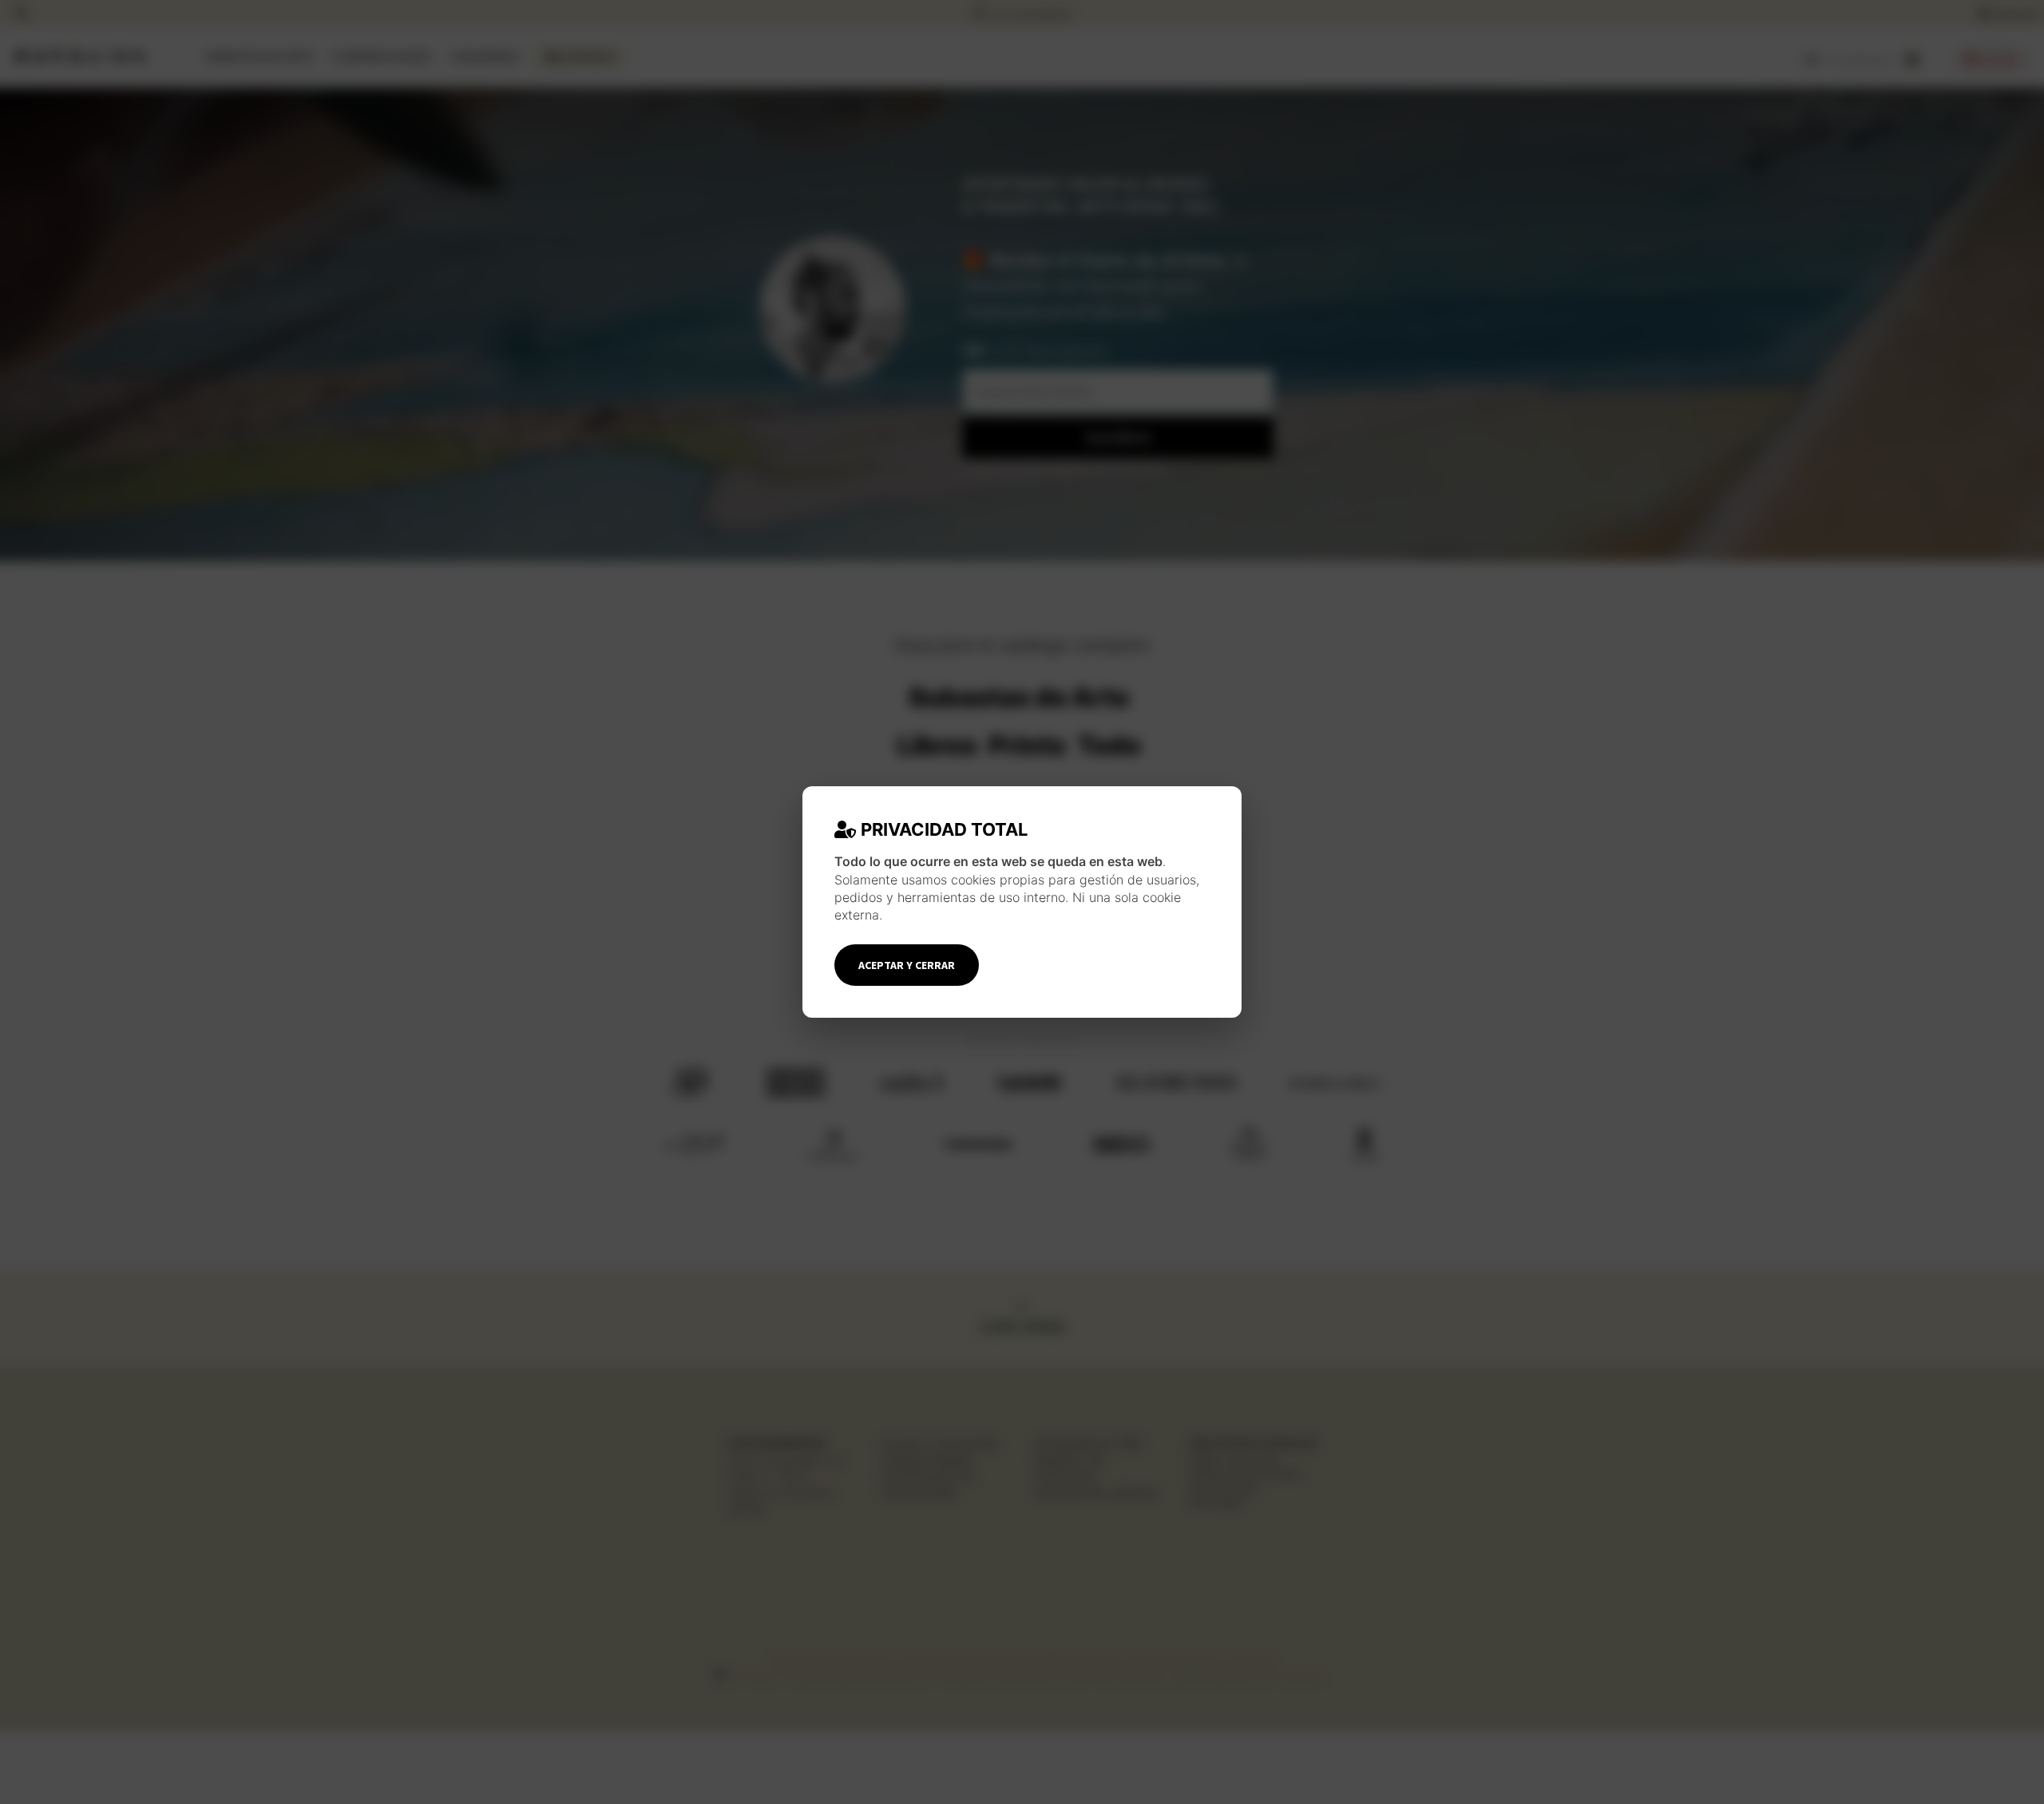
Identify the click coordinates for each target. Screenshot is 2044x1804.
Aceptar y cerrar (907, 965)
